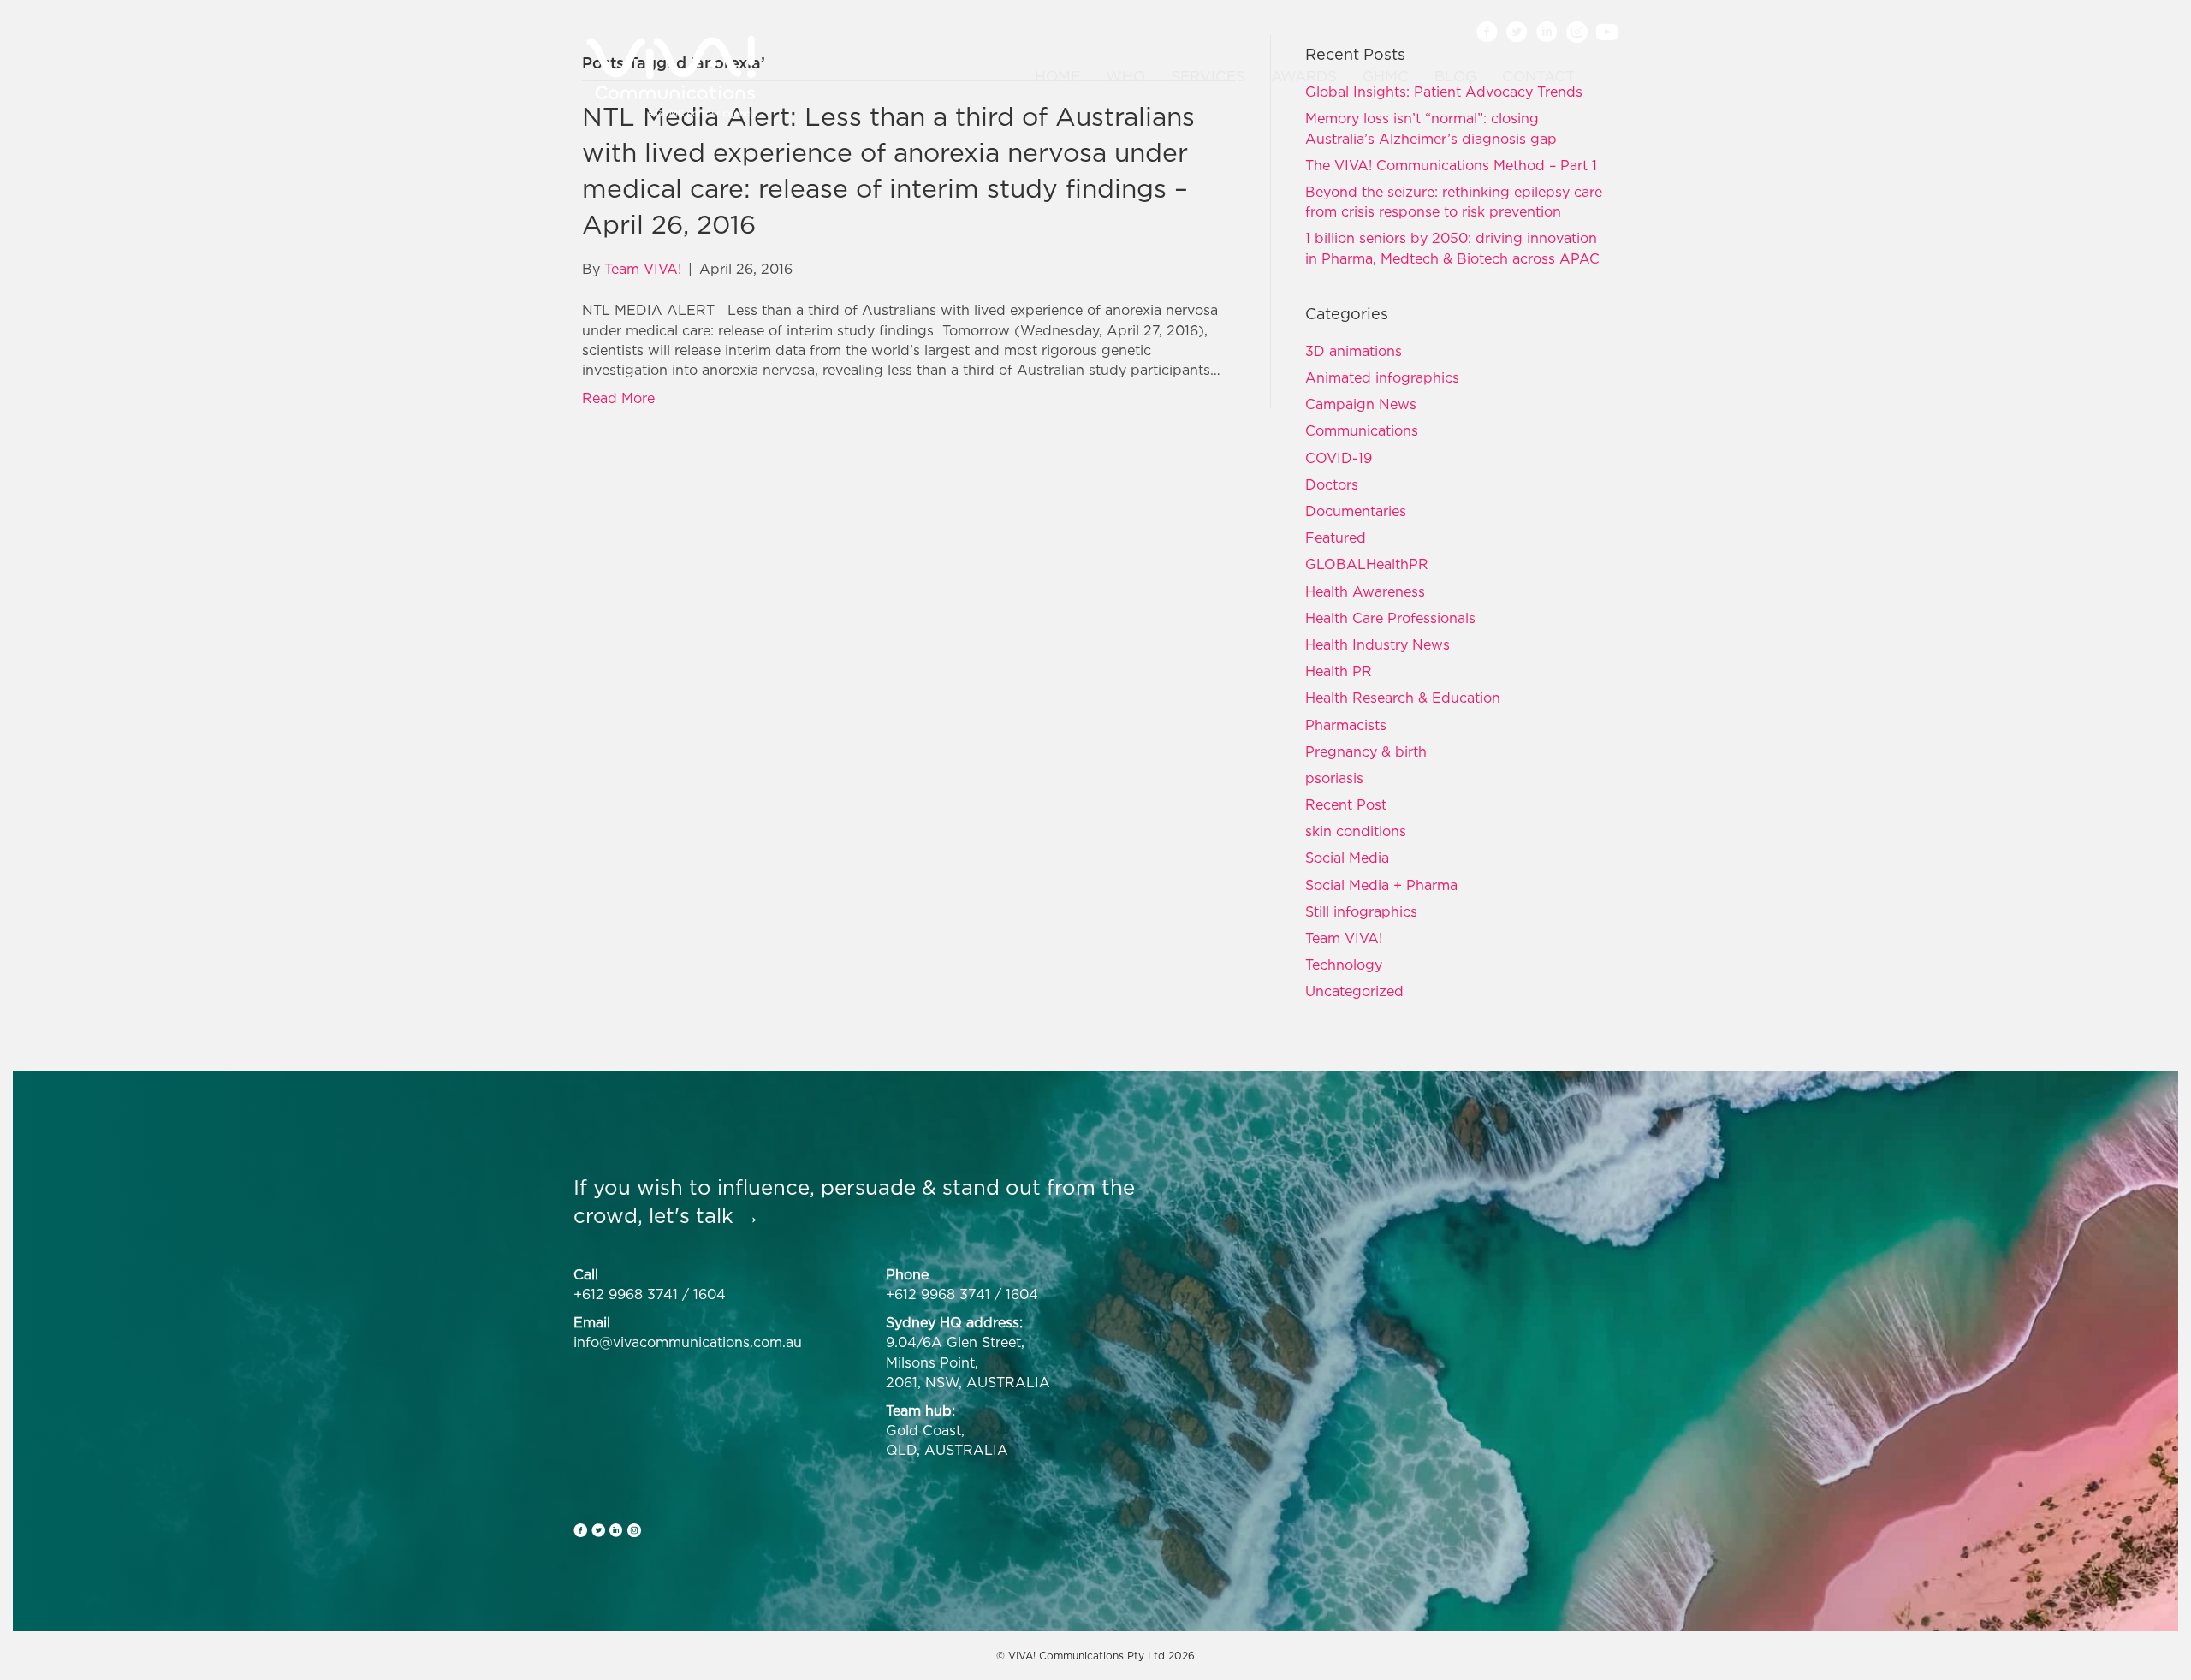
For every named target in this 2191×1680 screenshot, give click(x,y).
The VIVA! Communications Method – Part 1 (1451, 165)
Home (1057, 76)
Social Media (1347, 858)
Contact (1538, 76)
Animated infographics (1382, 377)
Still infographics (1361, 911)
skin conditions (1356, 831)
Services (1208, 76)
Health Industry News (1378, 644)
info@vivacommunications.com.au (688, 1342)
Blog (1455, 76)
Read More (618, 398)
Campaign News (1361, 404)
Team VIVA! (1344, 938)
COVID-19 (1339, 458)
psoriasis (1334, 778)
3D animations (1354, 351)
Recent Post (1346, 804)
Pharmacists (1346, 725)
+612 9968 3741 (626, 1294)
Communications (1362, 430)
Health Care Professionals (1390, 618)
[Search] (1598, 77)
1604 (710, 1294)
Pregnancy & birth (1366, 751)
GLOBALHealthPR (1367, 564)
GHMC (1386, 76)
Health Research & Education (1403, 698)
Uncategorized (1354, 991)
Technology (1344, 965)
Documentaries (1356, 511)
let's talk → (704, 1215)
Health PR (1339, 671)
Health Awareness (1365, 591)
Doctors (1332, 484)
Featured (1336, 537)
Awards (1304, 76)
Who (1125, 76)
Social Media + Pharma (1381, 885)
